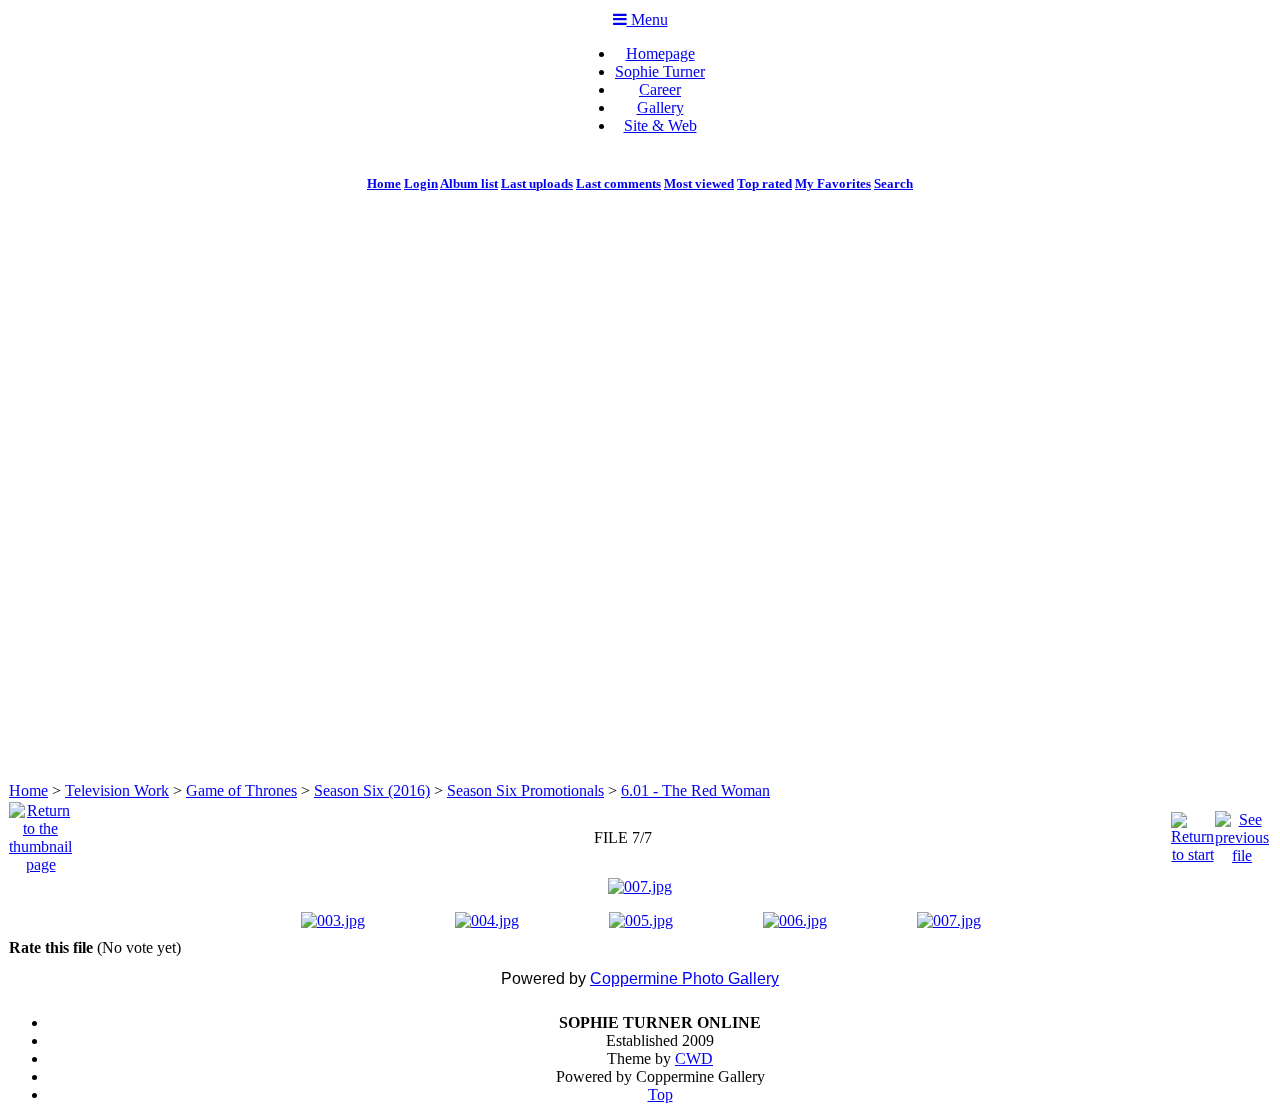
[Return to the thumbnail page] (40, 832)
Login (421, 183)
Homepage (660, 53)
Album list (469, 183)
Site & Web (660, 125)
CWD (694, 1058)
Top (660, 1094)
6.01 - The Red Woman (695, 790)
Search (893, 183)
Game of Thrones (241, 790)
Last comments (618, 183)
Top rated (764, 183)
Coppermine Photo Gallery (684, 978)
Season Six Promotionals (525, 790)
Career (660, 89)
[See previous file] (1242, 832)
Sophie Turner (660, 71)
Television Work (117, 790)
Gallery (660, 107)
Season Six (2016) (372, 790)
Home (384, 183)
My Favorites (833, 183)
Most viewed (699, 183)
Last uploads (537, 183)
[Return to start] (1192, 832)
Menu (647, 19)
